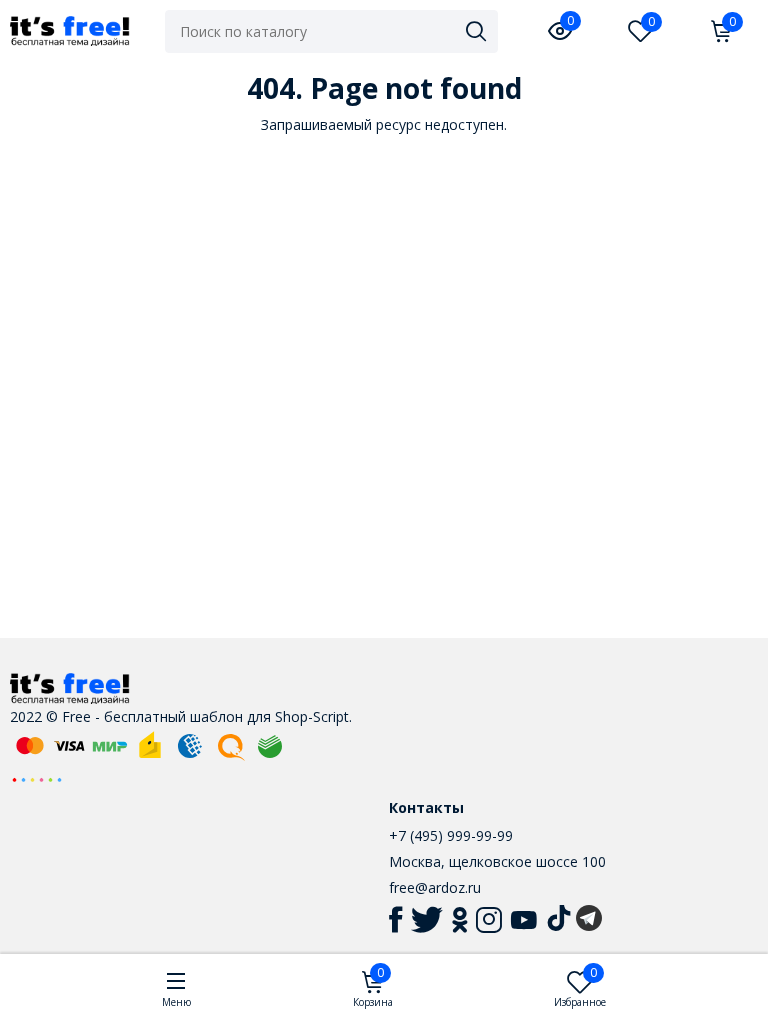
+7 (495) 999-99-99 (451, 835)
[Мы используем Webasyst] (37, 778)
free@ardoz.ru (435, 887)
